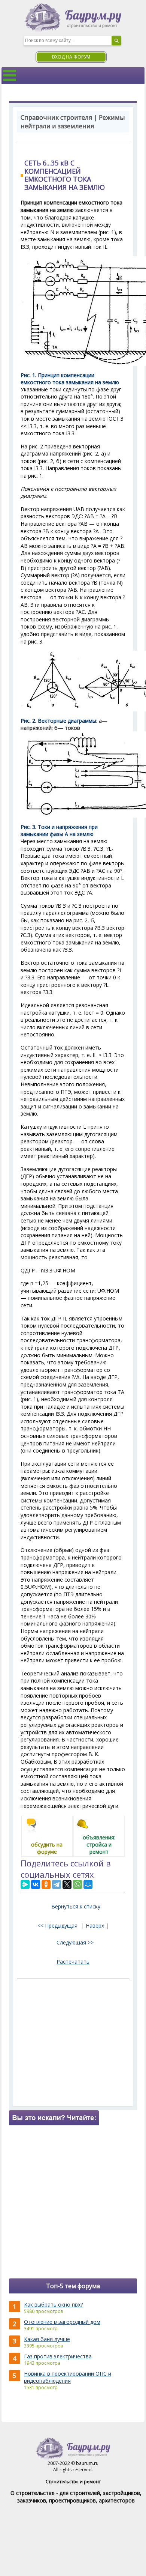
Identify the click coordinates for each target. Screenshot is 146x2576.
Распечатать (73, 1962)
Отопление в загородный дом (62, 2322)
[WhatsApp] (77, 1884)
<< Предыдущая (57, 1926)
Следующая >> (75, 1942)
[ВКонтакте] (36, 1884)
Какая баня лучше (47, 2339)
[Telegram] (57, 1884)
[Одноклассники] (46, 1884)
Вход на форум (71, 57)
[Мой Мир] (88, 1884)
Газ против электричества (58, 2356)
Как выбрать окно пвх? (53, 2305)
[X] (67, 1884)
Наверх (95, 1926)
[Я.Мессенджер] (25, 1884)
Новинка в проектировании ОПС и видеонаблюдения (68, 2377)
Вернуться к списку (76, 1906)
